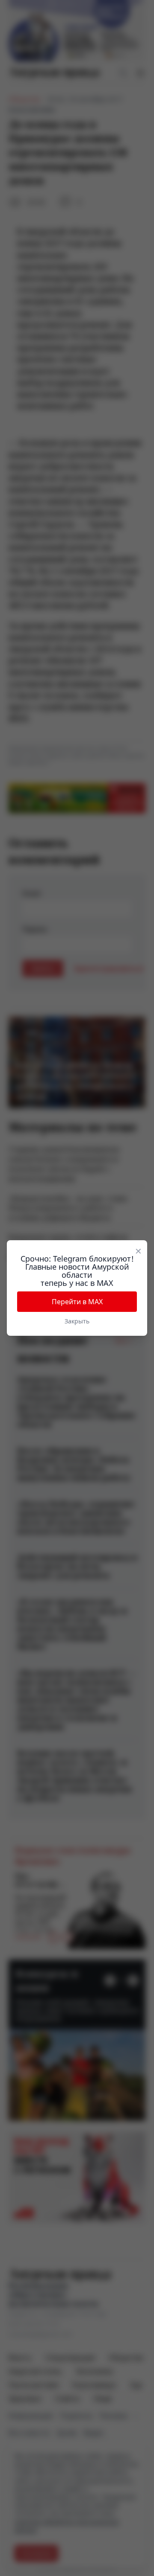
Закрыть (77, 1321)
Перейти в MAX (77, 1302)
